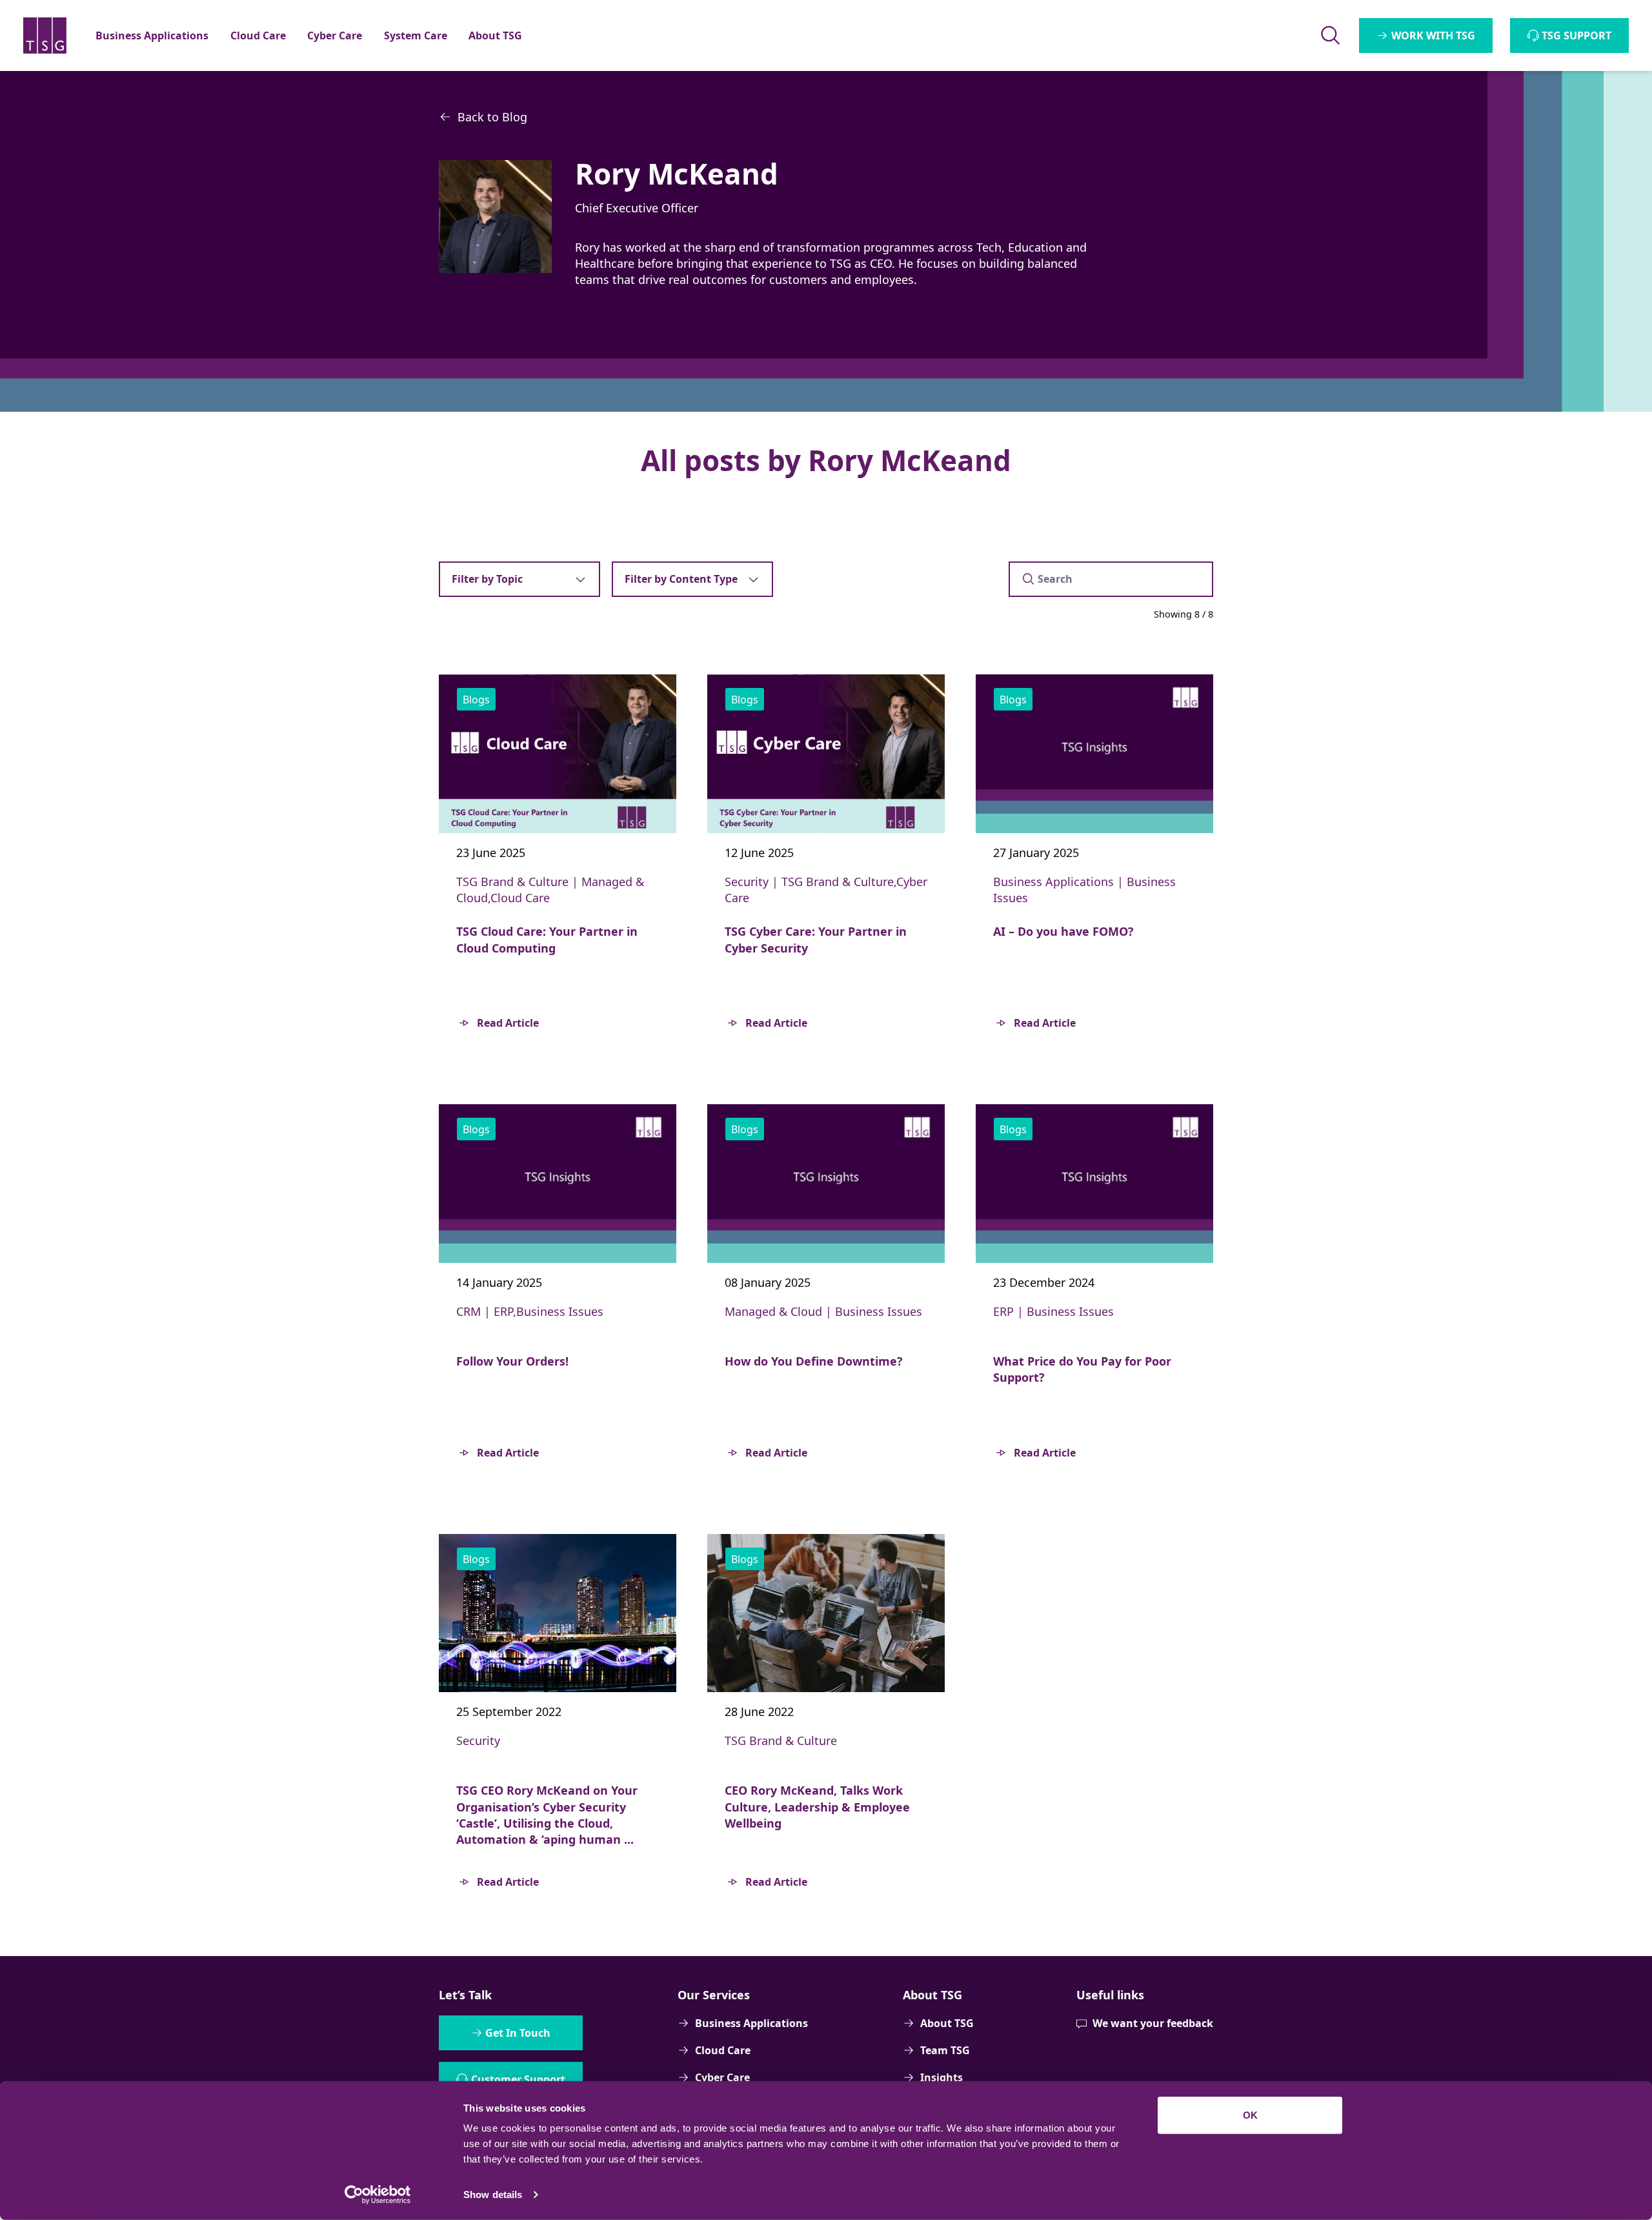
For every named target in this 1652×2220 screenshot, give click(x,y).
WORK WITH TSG (1433, 35)
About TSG (947, 2023)
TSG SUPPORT (1576, 35)
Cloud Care (723, 2050)
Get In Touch (518, 2033)
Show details (493, 2195)
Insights (942, 2077)
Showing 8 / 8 (1184, 614)
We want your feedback (1153, 2023)
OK (1250, 2115)
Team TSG (945, 2050)
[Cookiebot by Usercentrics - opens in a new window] (378, 2195)
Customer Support (518, 2079)
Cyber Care (722, 2077)
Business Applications (751, 2023)
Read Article (508, 1023)
